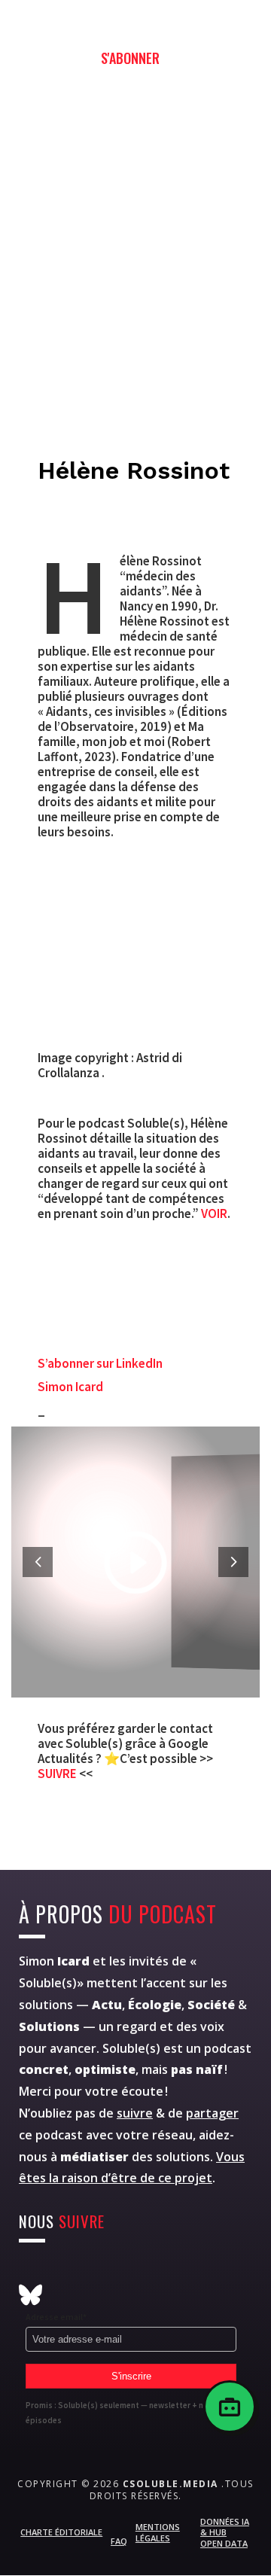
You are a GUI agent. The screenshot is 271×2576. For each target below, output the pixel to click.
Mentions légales (158, 2532)
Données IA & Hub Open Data (225, 2532)
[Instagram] (30, 2272)
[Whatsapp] (141, 2272)
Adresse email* (56, 2317)
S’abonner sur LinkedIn (100, 1363)
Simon (54, 1961)
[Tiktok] (215, 2272)
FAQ (119, 2541)
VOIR (214, 1213)
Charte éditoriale (61, 2532)
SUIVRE (58, 1774)
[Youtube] (104, 2272)
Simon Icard (70, 1387)
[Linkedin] (178, 2272)
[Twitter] (67, 2272)
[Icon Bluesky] (30, 2295)
